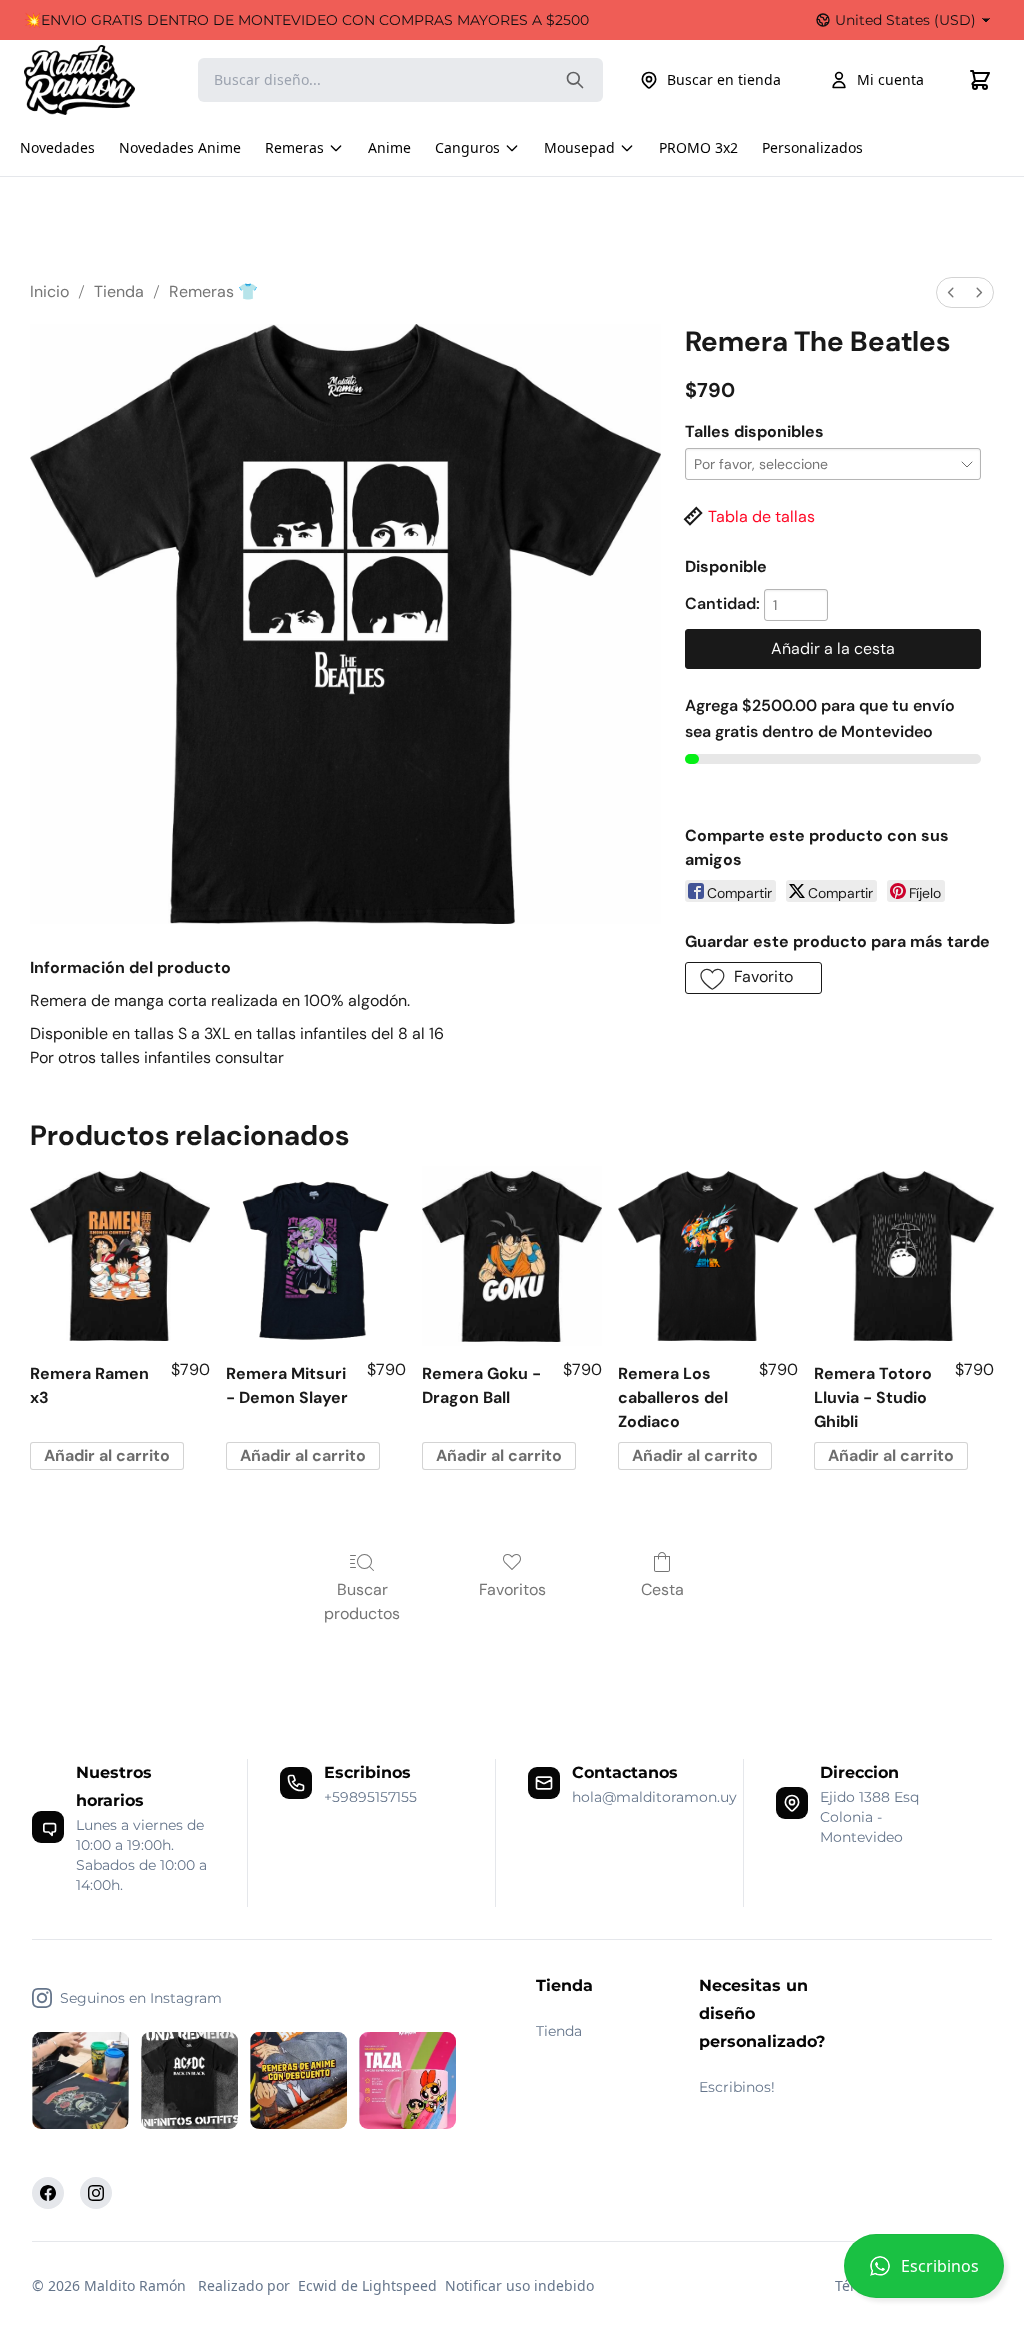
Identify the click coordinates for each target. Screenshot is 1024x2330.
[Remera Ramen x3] (120, 1256)
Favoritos (512, 1589)
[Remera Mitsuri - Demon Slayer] (316, 1256)
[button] (924, 2274)
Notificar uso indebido (519, 2285)
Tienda (119, 291)
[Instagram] (96, 2193)
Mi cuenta (890, 79)
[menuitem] (951, 292)
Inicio (49, 291)
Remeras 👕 (213, 291)
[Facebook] (48, 2193)
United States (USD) (905, 20)
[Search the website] (575, 80)
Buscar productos (362, 1601)
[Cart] (980, 80)
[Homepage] (99, 80)
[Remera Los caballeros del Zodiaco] (708, 1256)
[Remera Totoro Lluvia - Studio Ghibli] (904, 1256)
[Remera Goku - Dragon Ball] (512, 1256)
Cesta (662, 1589)
